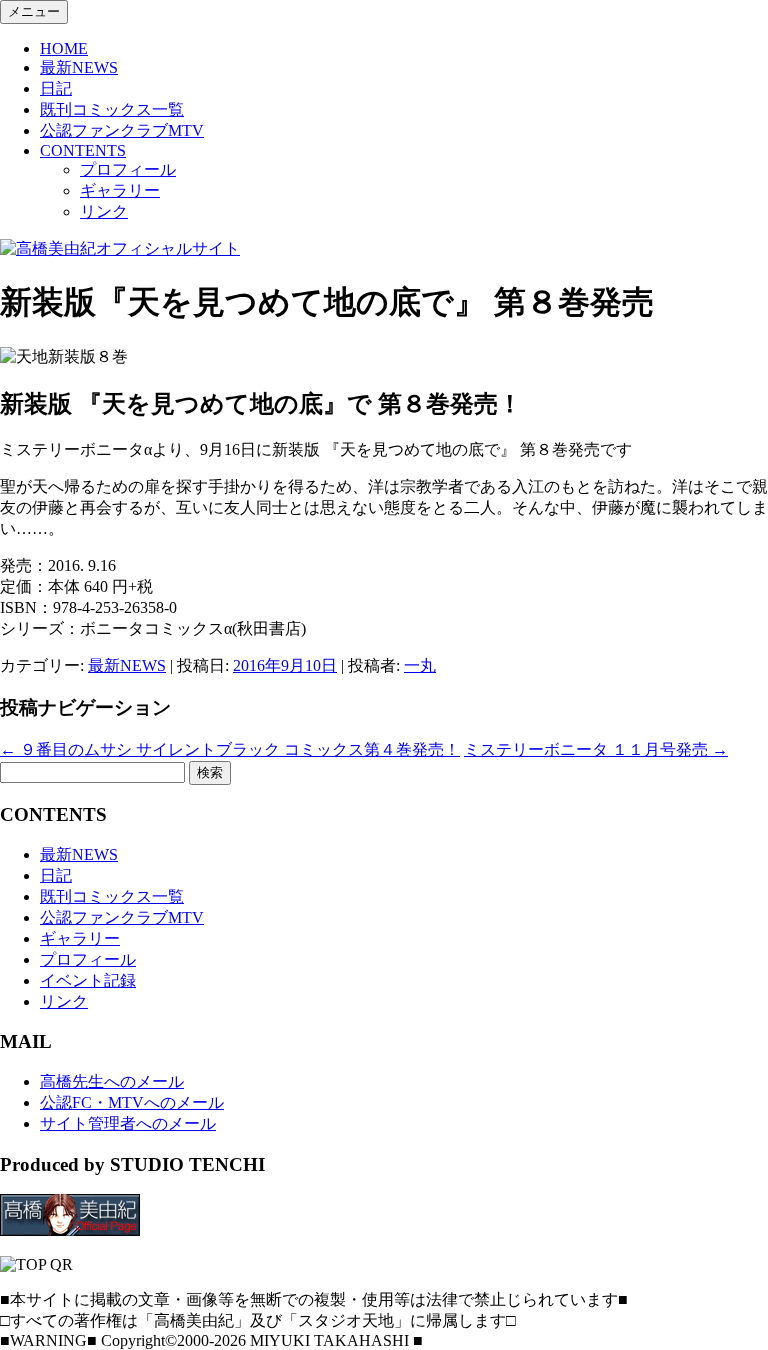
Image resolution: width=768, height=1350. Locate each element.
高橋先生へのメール (112, 1081)
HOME (64, 48)
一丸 (420, 665)
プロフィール (128, 169)
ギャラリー (120, 190)
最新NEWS (79, 67)
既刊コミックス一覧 (112, 109)
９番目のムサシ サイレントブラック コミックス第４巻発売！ (230, 749)
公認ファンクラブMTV (122, 130)
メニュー (34, 11)
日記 (56, 88)
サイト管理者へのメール (128, 1123)
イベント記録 (88, 980)
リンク (104, 211)
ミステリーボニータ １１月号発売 (596, 749)
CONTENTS (83, 150)
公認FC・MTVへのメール (132, 1102)
